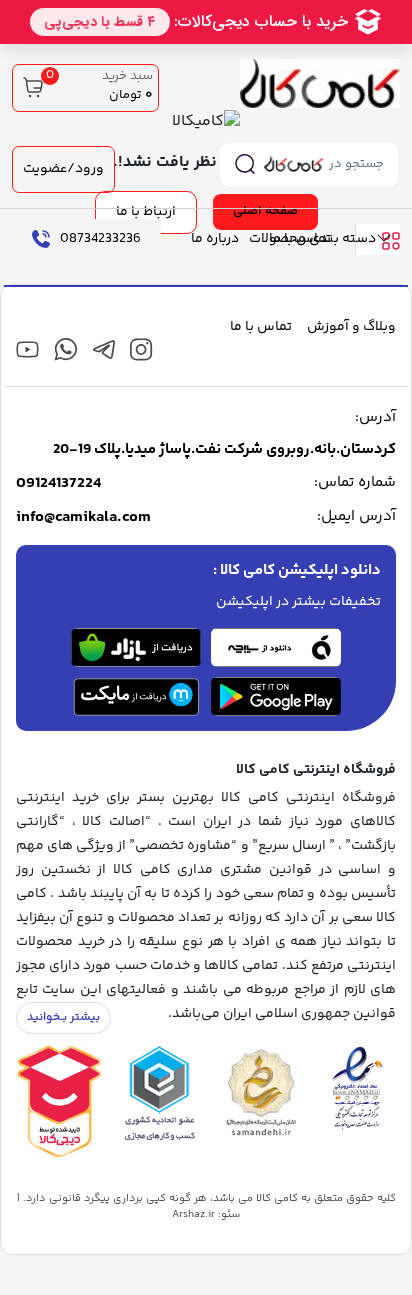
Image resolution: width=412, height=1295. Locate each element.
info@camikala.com (83, 518)
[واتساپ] (65, 349)
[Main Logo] (320, 84)
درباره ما (215, 239)
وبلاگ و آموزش (351, 327)
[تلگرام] (103, 349)
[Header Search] (245, 164)
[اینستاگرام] (141, 349)
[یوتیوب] (27, 349)
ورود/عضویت (63, 169)
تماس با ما (300, 239)
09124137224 (58, 484)
